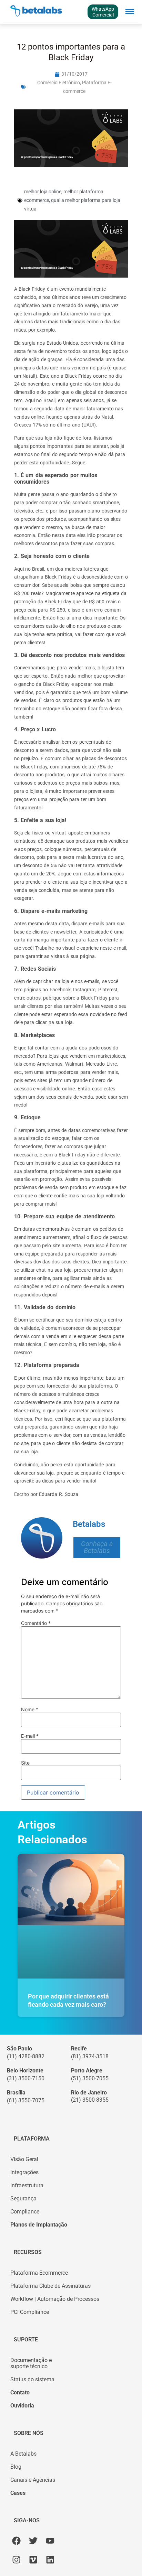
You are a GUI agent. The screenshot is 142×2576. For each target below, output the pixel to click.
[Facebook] (16, 2541)
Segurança (23, 2198)
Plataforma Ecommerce (39, 2273)
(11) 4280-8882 (26, 2056)
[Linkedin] (50, 2560)
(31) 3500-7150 (26, 2078)
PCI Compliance (30, 2312)
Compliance (25, 2212)
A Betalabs (23, 2454)
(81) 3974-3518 (90, 2056)
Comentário (36, 1623)
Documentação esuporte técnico (31, 2363)
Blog (16, 2467)
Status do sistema (32, 2379)
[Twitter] (33, 2541)
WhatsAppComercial (103, 12)
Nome (30, 1710)
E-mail (30, 1736)
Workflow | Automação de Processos (55, 2299)
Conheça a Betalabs (97, 1547)
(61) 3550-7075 (26, 2100)
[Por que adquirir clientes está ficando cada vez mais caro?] (71, 1916)
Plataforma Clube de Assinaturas (50, 2286)
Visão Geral (24, 2159)
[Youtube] (50, 2541)
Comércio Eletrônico (59, 83)
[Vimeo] (33, 2560)
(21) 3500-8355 (90, 2100)
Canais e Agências (33, 2480)
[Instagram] (16, 2560)
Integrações (24, 2172)
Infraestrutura (27, 2185)
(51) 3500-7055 (90, 2078)
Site (25, 1763)
